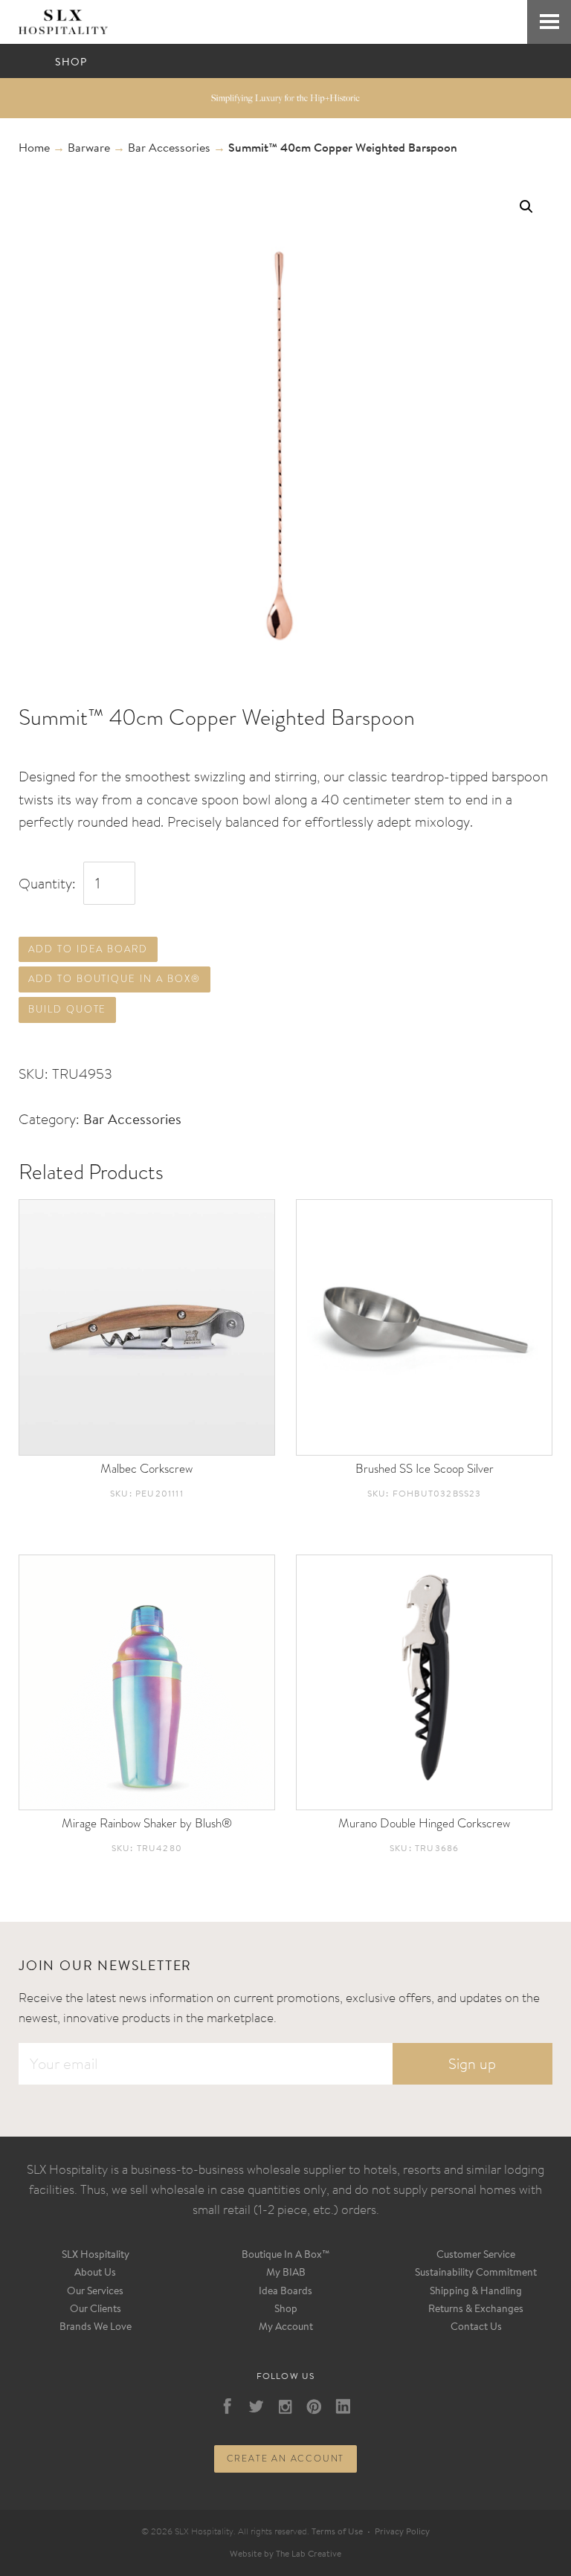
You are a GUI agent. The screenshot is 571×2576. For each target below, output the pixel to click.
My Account (286, 2328)
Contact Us (476, 2328)
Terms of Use (337, 2532)
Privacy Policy (402, 2532)
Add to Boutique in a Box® (114, 979)
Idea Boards (285, 2292)
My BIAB (286, 2273)
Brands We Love (96, 2328)
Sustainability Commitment (476, 2273)
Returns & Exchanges (476, 2310)
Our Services (95, 2292)
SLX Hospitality (96, 2256)
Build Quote (67, 1009)
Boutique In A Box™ (286, 2256)
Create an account (286, 2459)
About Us (95, 2273)
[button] (526, 207)
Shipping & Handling (476, 2292)
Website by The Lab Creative (285, 2554)
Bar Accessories (169, 149)
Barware (89, 149)
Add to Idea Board (88, 949)
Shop (286, 2310)
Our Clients (96, 2310)
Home (34, 149)
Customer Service (476, 2256)
